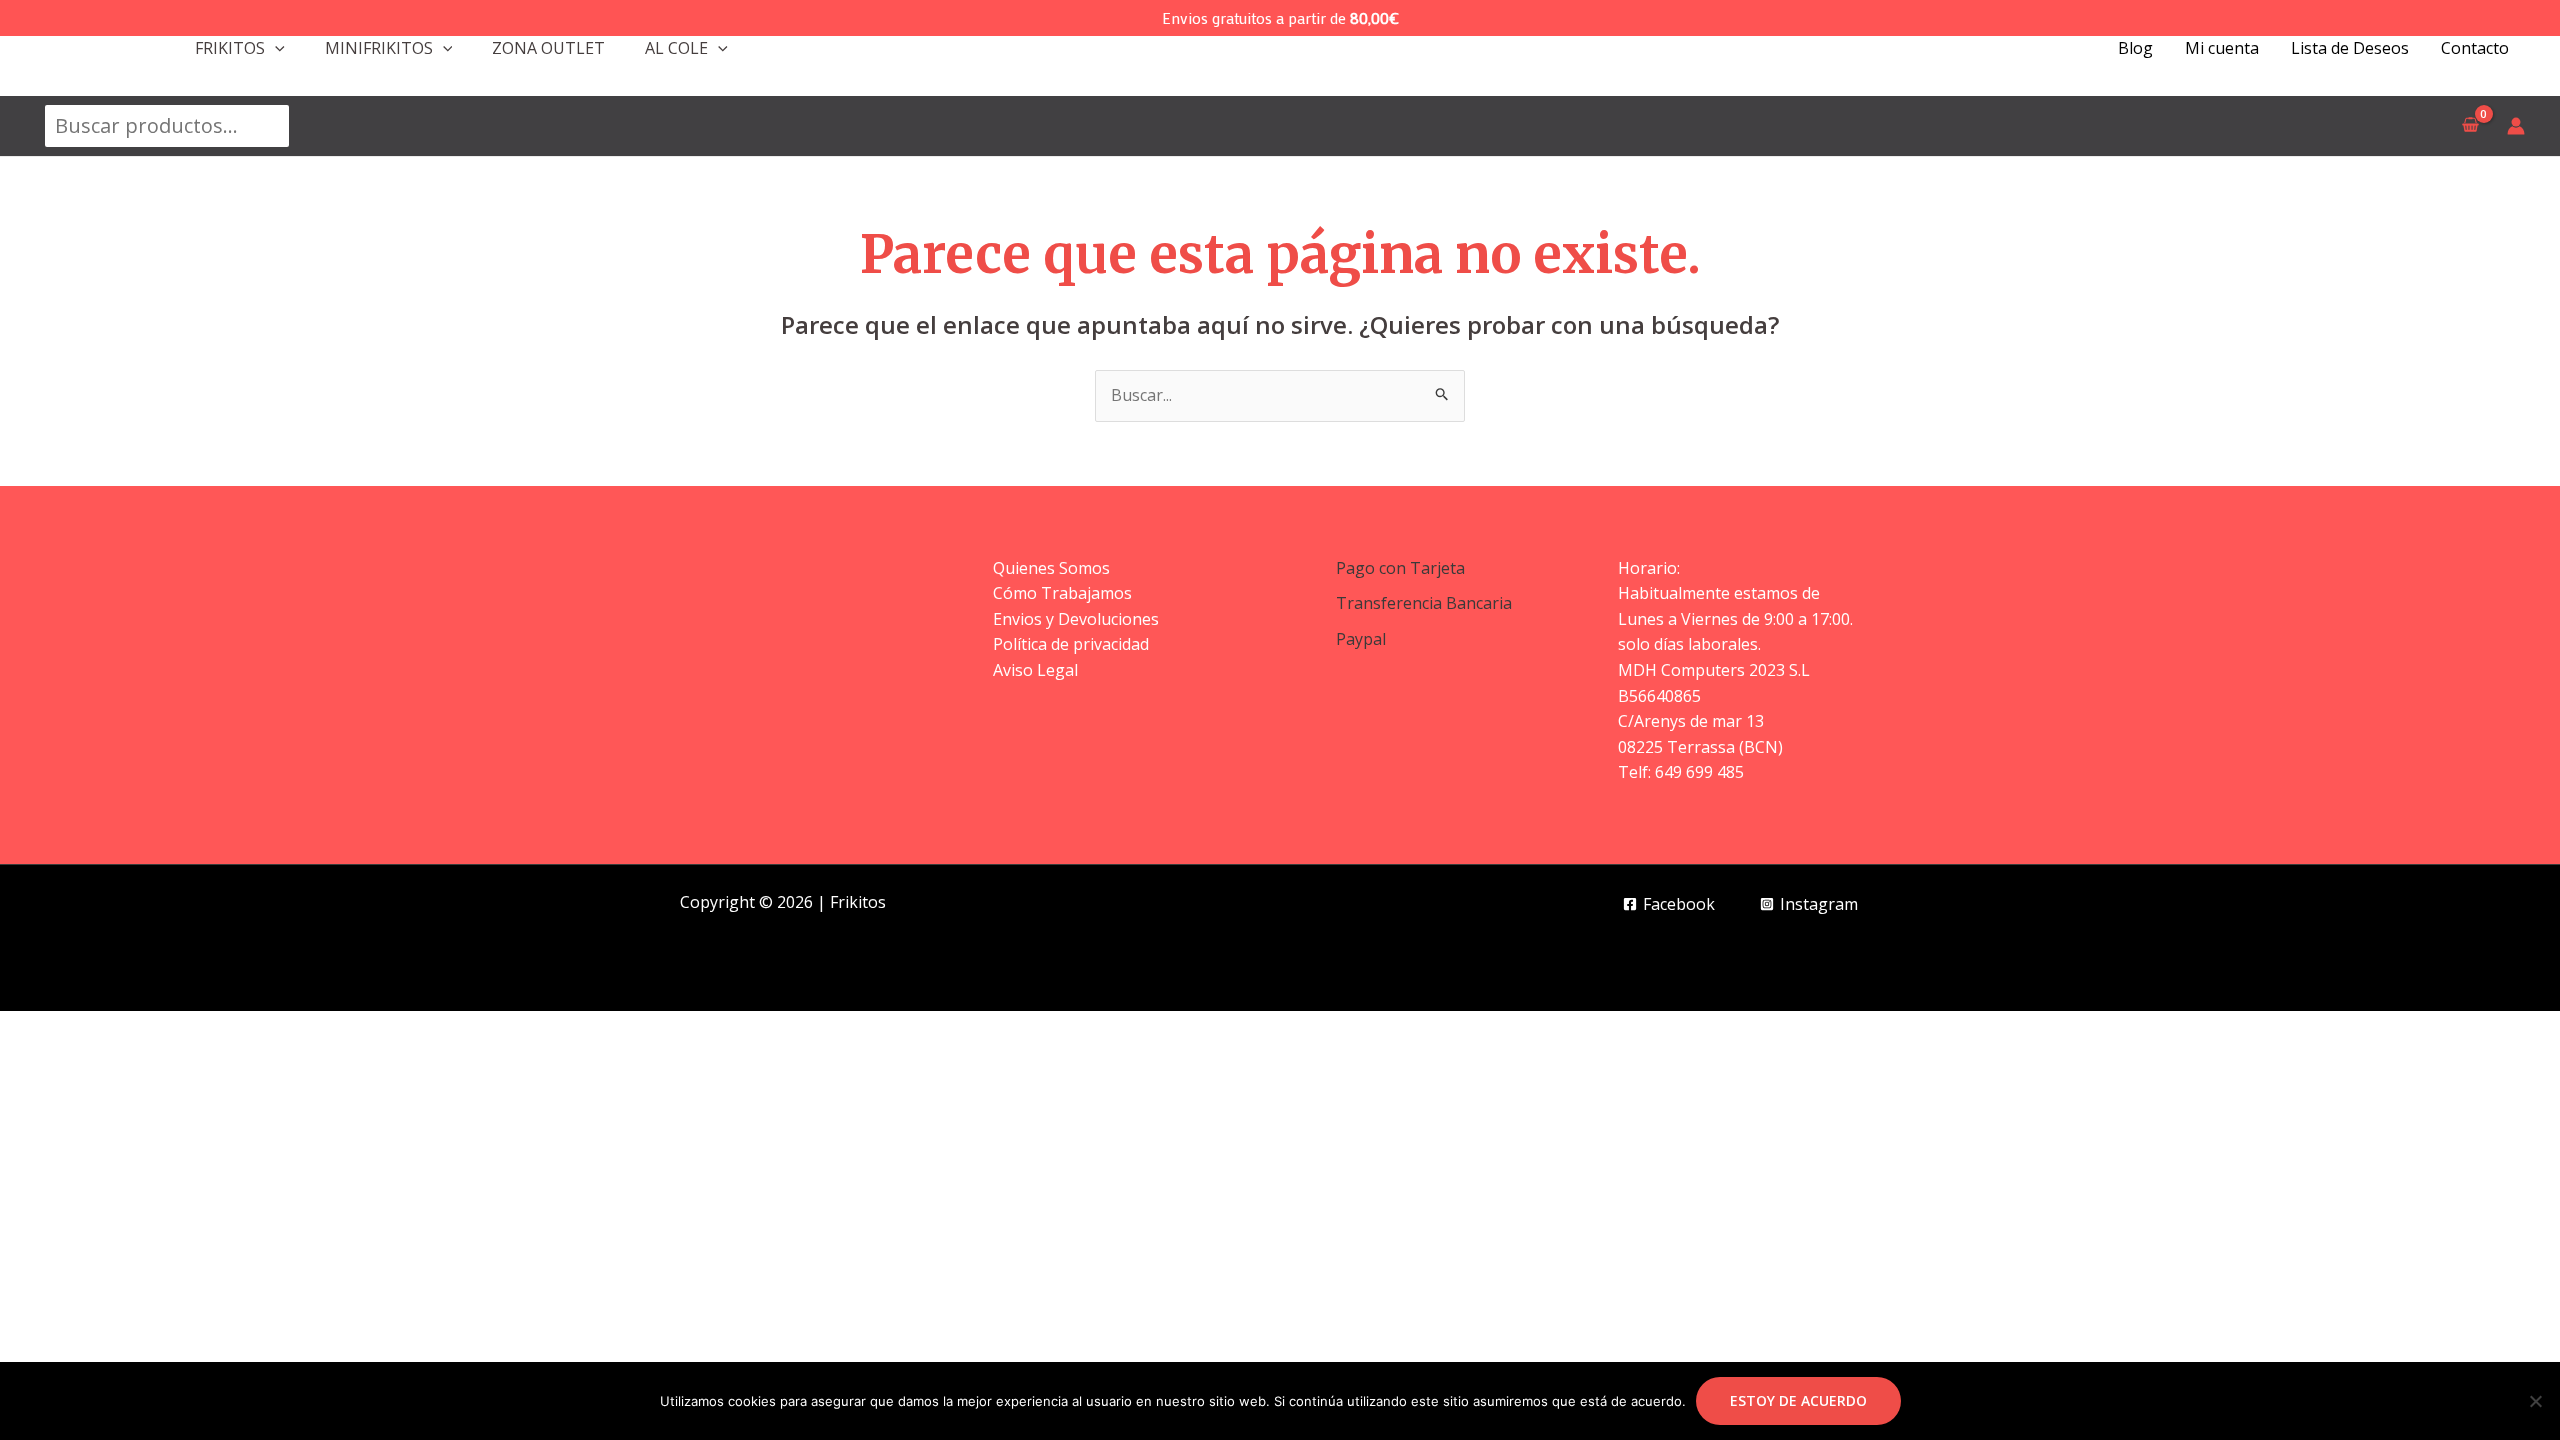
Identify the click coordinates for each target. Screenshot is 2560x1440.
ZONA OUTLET (548, 48)
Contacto (2475, 48)
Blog (2135, 48)
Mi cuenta (2222, 48)
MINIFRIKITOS (379, 48)
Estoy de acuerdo (1798, 1400)
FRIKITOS (230, 48)
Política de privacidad (1071, 644)
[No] (2535, 1401)
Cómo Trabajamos (1062, 593)
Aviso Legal (1035, 670)
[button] (275, 48)
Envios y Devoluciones (1076, 619)
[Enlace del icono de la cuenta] (2516, 126)
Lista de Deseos (2350, 48)
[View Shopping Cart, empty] (2470, 126)
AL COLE (676, 48)
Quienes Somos (1051, 568)
